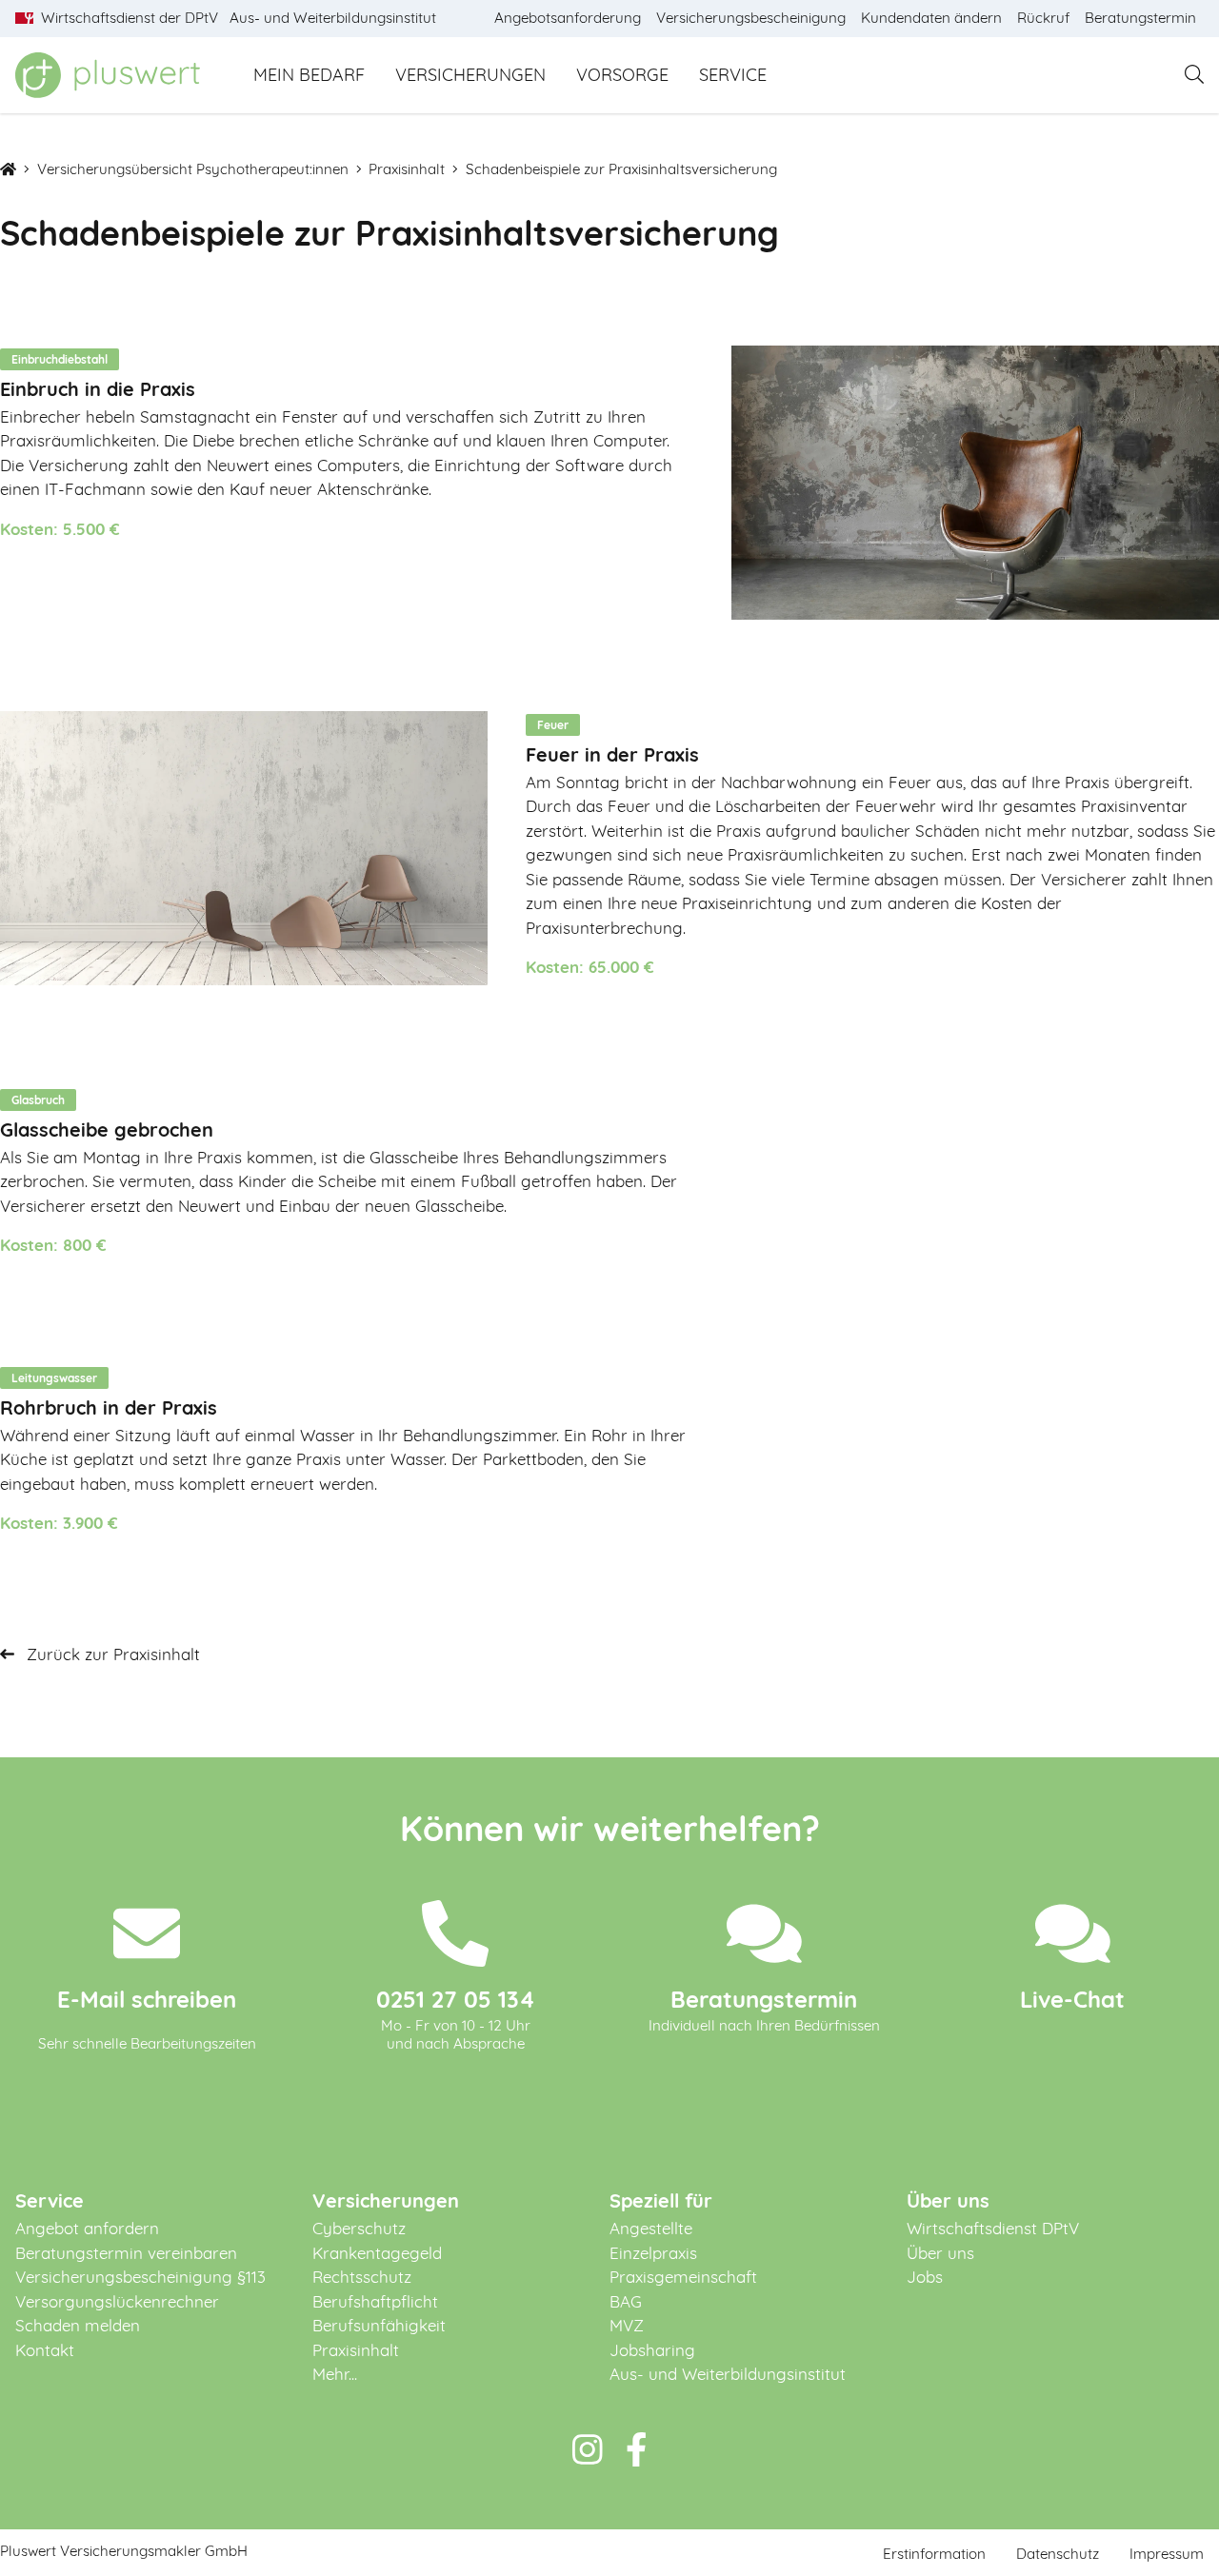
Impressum (1167, 2554)
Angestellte (651, 2228)
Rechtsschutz (362, 2277)
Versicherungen (470, 75)
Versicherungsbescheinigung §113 (140, 2277)
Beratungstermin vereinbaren (126, 2253)
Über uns (940, 2253)
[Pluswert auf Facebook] (637, 2450)
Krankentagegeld (377, 2253)
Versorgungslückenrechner (117, 2301)
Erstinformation (934, 2554)
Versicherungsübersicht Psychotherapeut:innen (193, 169)
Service (733, 75)
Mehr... (335, 2374)
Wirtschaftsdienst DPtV (993, 2228)
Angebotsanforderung (568, 18)
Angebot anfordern (87, 2228)
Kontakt (45, 2350)
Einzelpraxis (653, 2253)
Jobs (925, 2277)
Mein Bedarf (309, 75)
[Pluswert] (108, 75)
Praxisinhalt (407, 169)
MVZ (627, 2325)
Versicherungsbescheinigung (751, 18)
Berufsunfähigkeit (379, 2325)
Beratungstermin (1140, 18)
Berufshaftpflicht (375, 2301)
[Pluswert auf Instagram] (588, 2450)
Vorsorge (622, 75)
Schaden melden (78, 2325)
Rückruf (1043, 18)
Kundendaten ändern (931, 18)
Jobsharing (652, 2350)
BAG (626, 2301)
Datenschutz (1058, 2554)
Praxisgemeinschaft (683, 2277)
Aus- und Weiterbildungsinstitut (728, 2374)
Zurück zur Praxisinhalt (111, 1654)
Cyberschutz (359, 2228)
